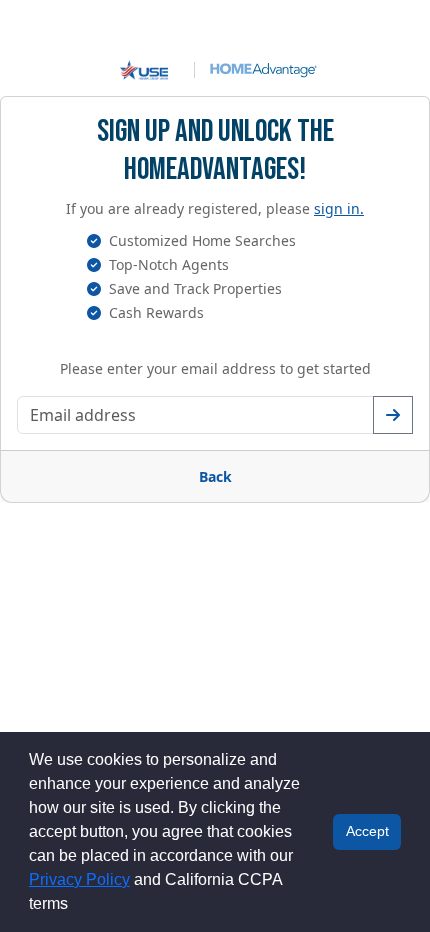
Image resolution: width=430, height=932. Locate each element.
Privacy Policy (79, 879)
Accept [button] (367, 831)
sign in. (339, 208)
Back (215, 476)
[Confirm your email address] (393, 415)
